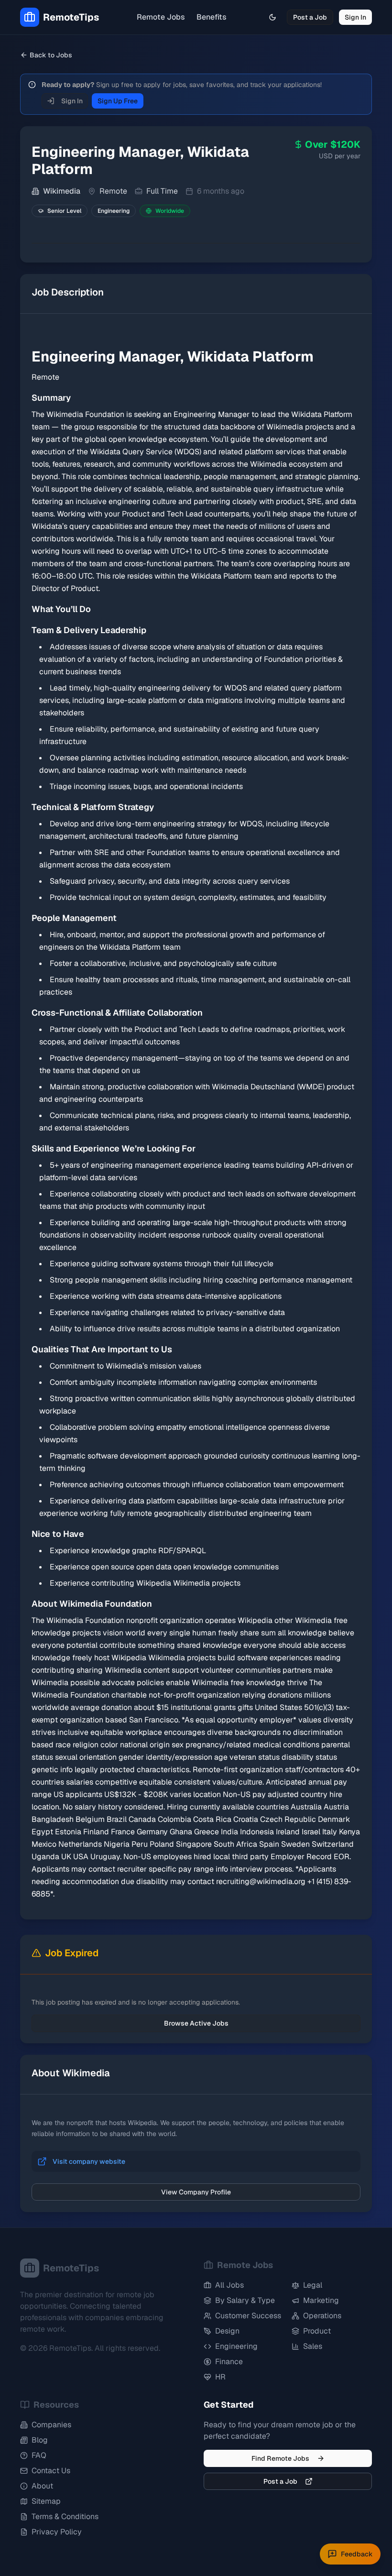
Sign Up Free (118, 101)
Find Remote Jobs (280, 2458)
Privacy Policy (57, 2532)
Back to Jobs (51, 55)
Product (317, 2331)
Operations (322, 2316)
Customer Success (248, 2316)
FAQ (39, 2455)
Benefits (212, 17)
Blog (40, 2440)
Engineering (236, 2346)
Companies (51, 2425)
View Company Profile (196, 2192)
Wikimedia (62, 191)
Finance (229, 2362)
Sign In (355, 17)
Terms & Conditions (65, 2516)
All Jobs (229, 2285)
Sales (313, 2346)
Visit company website (89, 2161)
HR (220, 2377)
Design (227, 2331)
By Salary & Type (245, 2300)
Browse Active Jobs (196, 2023)
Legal (313, 2285)
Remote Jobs (161, 17)
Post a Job (310, 17)
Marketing (321, 2300)
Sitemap (46, 2501)
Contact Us (51, 2471)
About (42, 2486)
